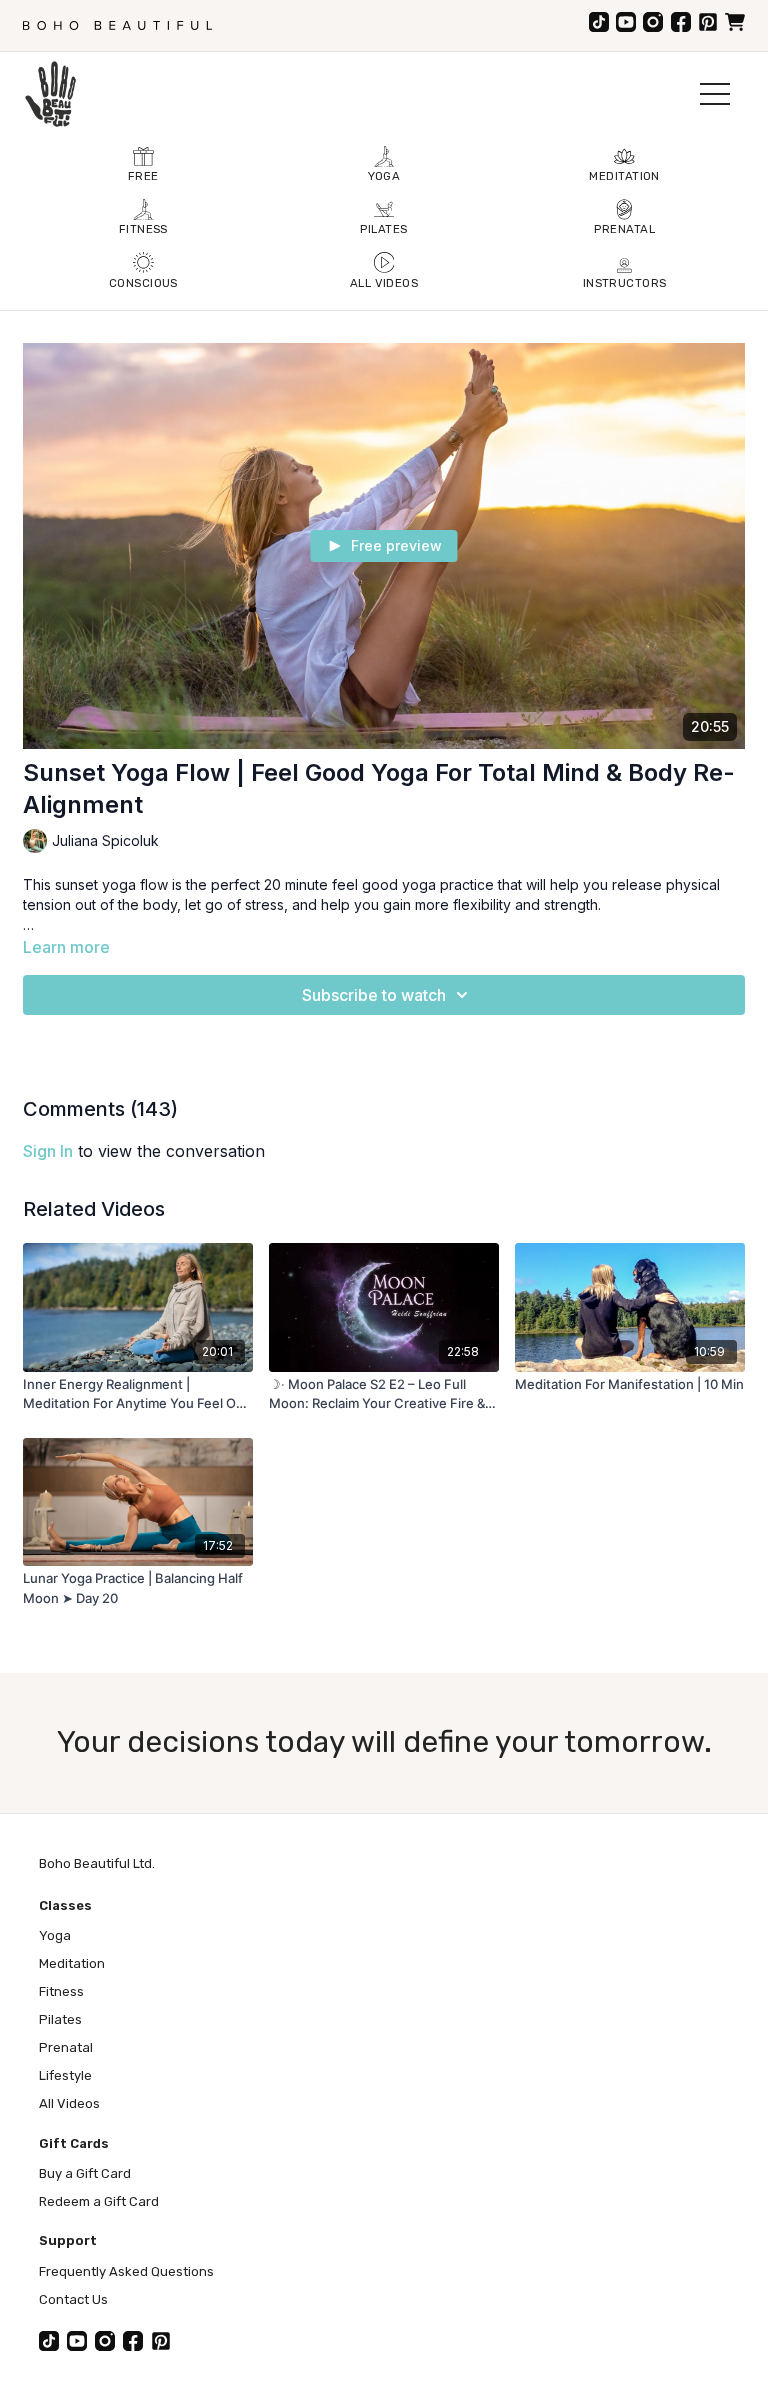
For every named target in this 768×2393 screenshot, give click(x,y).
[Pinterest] (708, 22)
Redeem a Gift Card (99, 2201)
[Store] (735, 22)
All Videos (69, 2103)
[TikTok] (599, 22)
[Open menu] (715, 94)
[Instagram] (653, 22)
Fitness (61, 1991)
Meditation (72, 1963)
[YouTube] (626, 22)
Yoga (55, 1935)
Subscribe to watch (374, 995)
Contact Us (73, 2299)
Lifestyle (65, 2075)
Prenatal (66, 2047)
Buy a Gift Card (85, 2173)
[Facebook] (681, 22)
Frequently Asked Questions (126, 2271)
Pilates (60, 2019)
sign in (48, 1151)
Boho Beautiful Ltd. (97, 1863)
